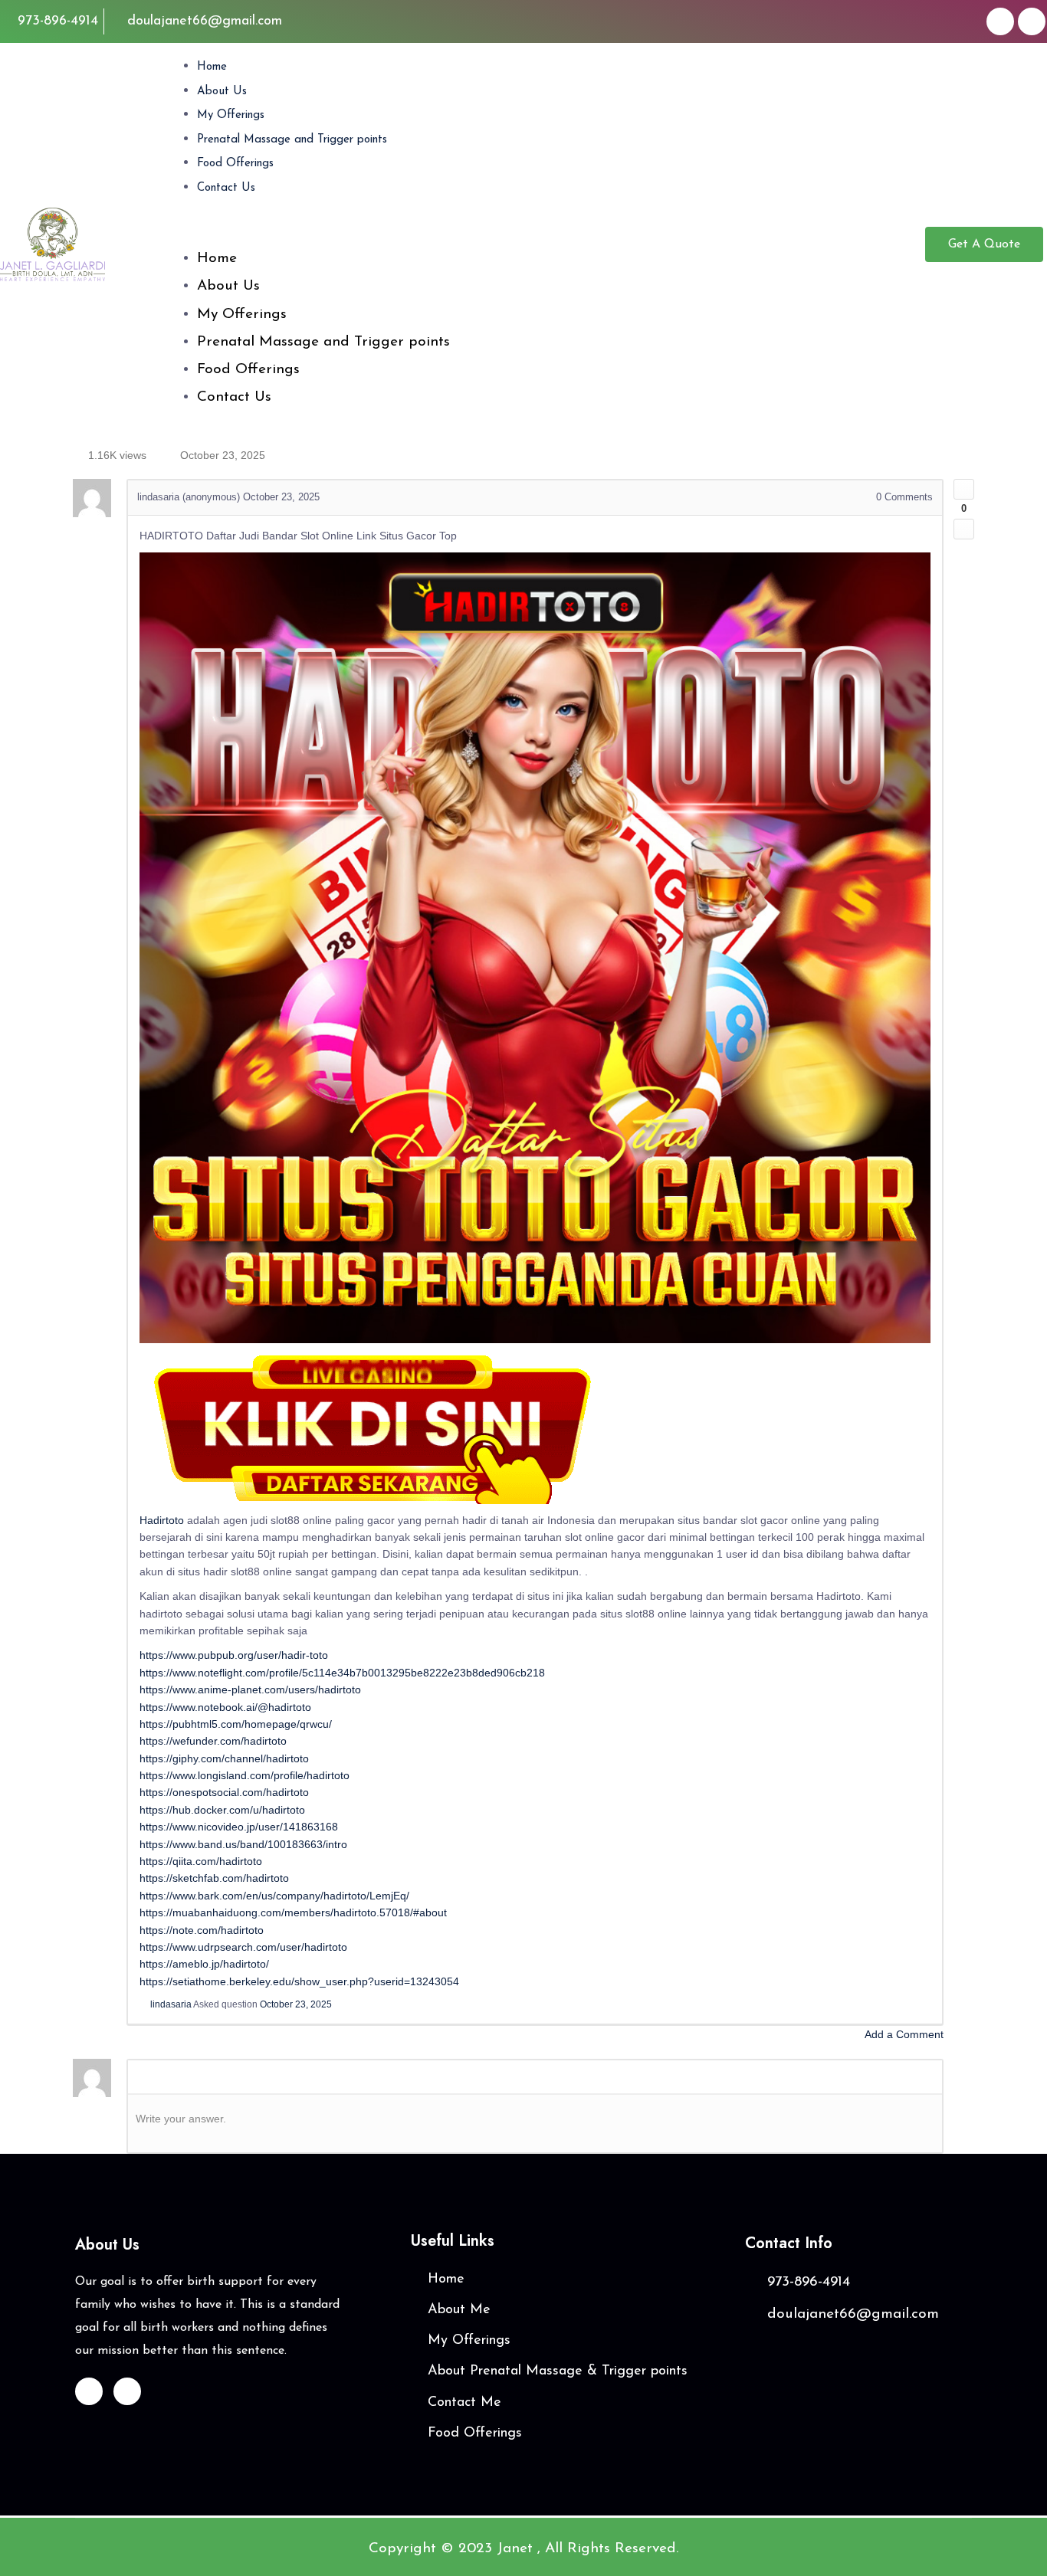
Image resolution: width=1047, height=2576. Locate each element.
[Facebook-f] (1000, 21)
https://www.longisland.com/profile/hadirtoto (245, 1775)
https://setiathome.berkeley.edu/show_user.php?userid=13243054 (299, 1981)
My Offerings (231, 115)
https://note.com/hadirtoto (202, 1930)
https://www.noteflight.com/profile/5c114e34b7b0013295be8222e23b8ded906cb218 (342, 1673)
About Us (222, 92)
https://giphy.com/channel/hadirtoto (224, 1758)
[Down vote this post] (964, 529)
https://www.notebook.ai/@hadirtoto (225, 1707)
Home (212, 67)
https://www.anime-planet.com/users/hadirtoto (250, 1689)
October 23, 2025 (296, 2004)
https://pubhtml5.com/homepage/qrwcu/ (236, 1724)
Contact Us (226, 188)
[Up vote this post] (964, 489)
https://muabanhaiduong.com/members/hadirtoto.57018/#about (293, 1912)
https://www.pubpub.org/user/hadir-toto (234, 1655)
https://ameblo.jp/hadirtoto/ (204, 1964)
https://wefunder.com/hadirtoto (213, 1741)
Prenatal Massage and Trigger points (292, 140)
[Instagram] (1032, 21)
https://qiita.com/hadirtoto (201, 1861)
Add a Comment (904, 2034)
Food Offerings (235, 164)
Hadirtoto (162, 1520)
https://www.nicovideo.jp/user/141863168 (239, 1827)
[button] (548, 234)
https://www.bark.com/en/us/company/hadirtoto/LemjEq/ (274, 1896)
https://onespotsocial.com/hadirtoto (224, 1792)
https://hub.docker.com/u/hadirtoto (222, 1810)
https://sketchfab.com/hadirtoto (214, 1878)
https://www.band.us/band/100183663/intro (243, 1844)
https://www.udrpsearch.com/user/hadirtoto (243, 1947)
